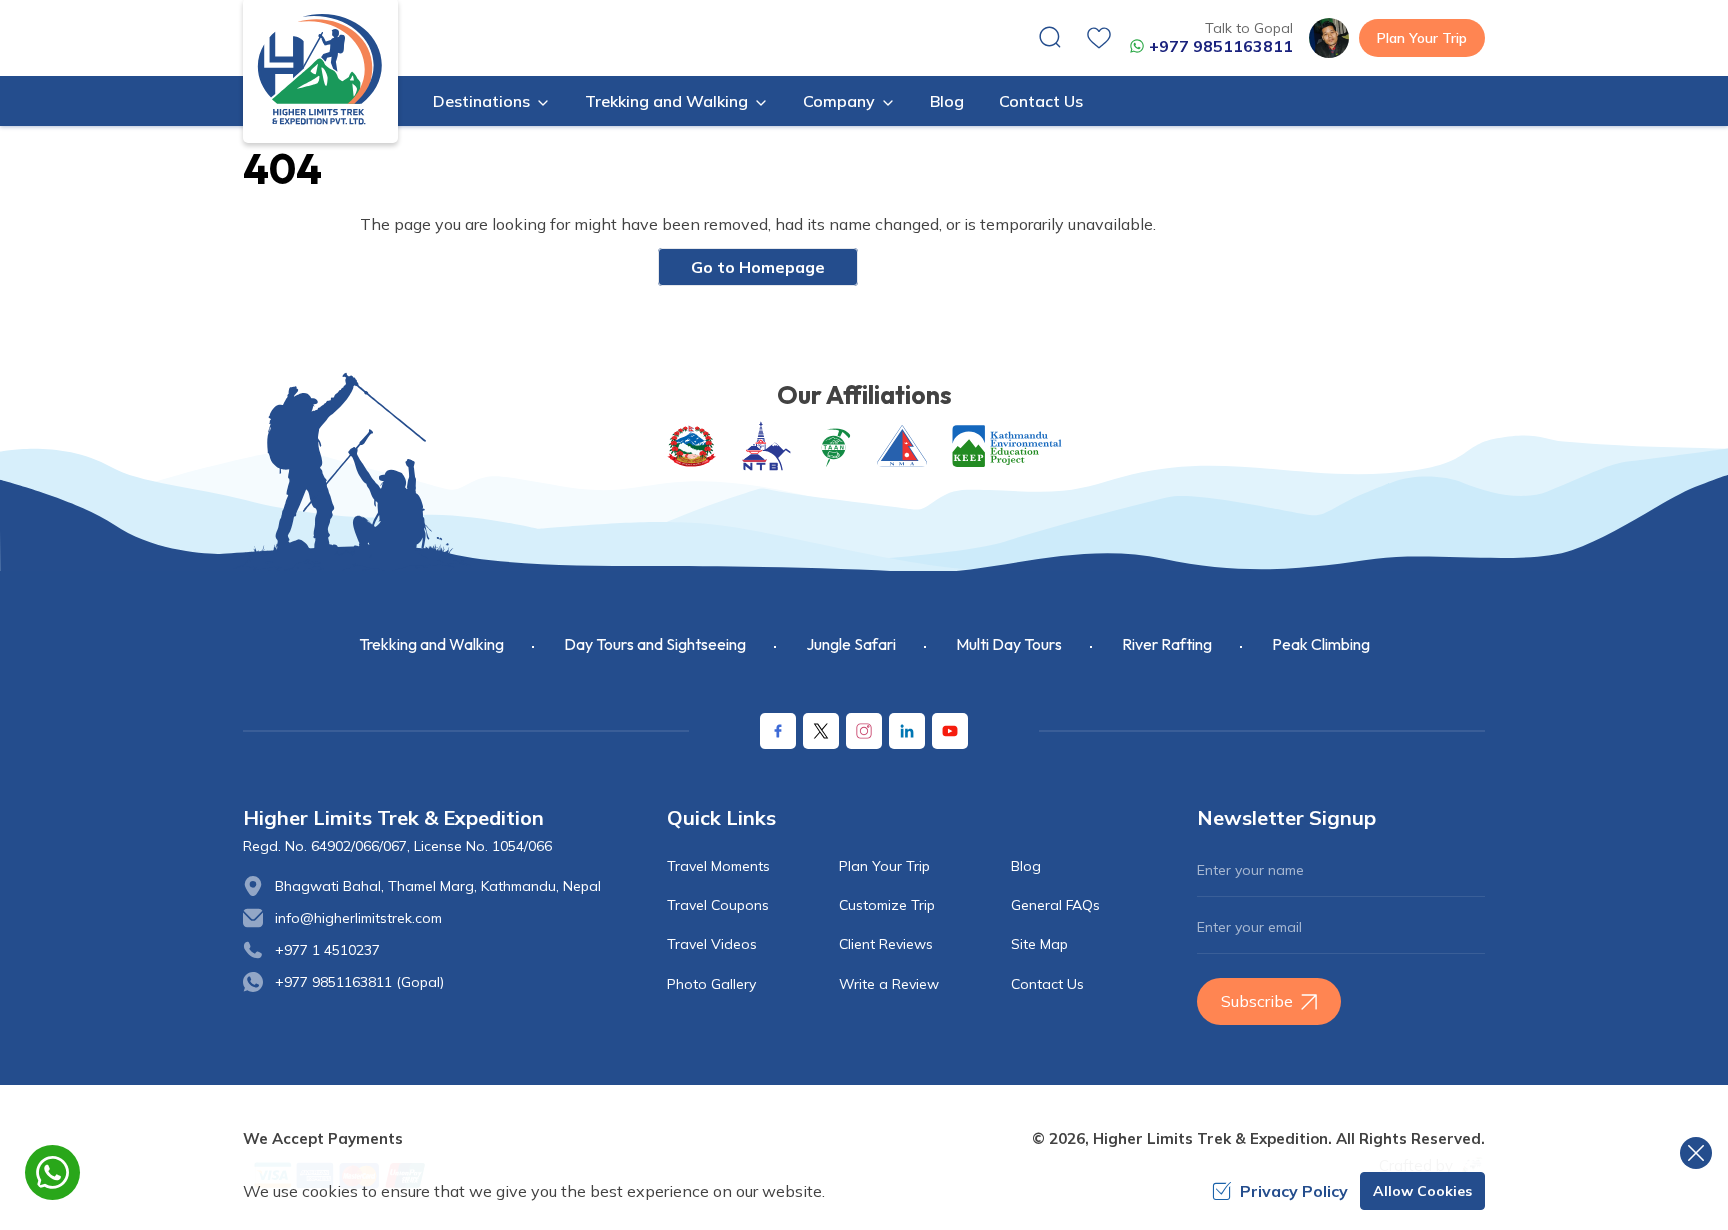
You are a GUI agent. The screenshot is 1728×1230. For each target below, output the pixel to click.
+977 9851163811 (1221, 46)
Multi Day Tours (1009, 644)
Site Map (1039, 944)
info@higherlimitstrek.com (358, 918)
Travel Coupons (718, 905)
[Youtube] (950, 731)
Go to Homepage (758, 267)
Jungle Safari (851, 644)
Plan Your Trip (1422, 38)
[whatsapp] (52, 1172)
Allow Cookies (1422, 1191)
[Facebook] (778, 731)
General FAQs (1055, 905)
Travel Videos (712, 944)
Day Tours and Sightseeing (655, 644)
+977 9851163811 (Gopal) (359, 982)
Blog (947, 101)
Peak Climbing (1321, 644)
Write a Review (889, 984)
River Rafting (1167, 644)
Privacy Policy (1294, 1191)
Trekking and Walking (431, 644)
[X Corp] (821, 731)
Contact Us (1041, 101)
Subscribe (1257, 1001)
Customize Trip (887, 905)
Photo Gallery (711, 984)
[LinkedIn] (907, 731)
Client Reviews (886, 944)
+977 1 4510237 (327, 950)
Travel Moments (718, 866)
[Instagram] (864, 731)
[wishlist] (1099, 38)
